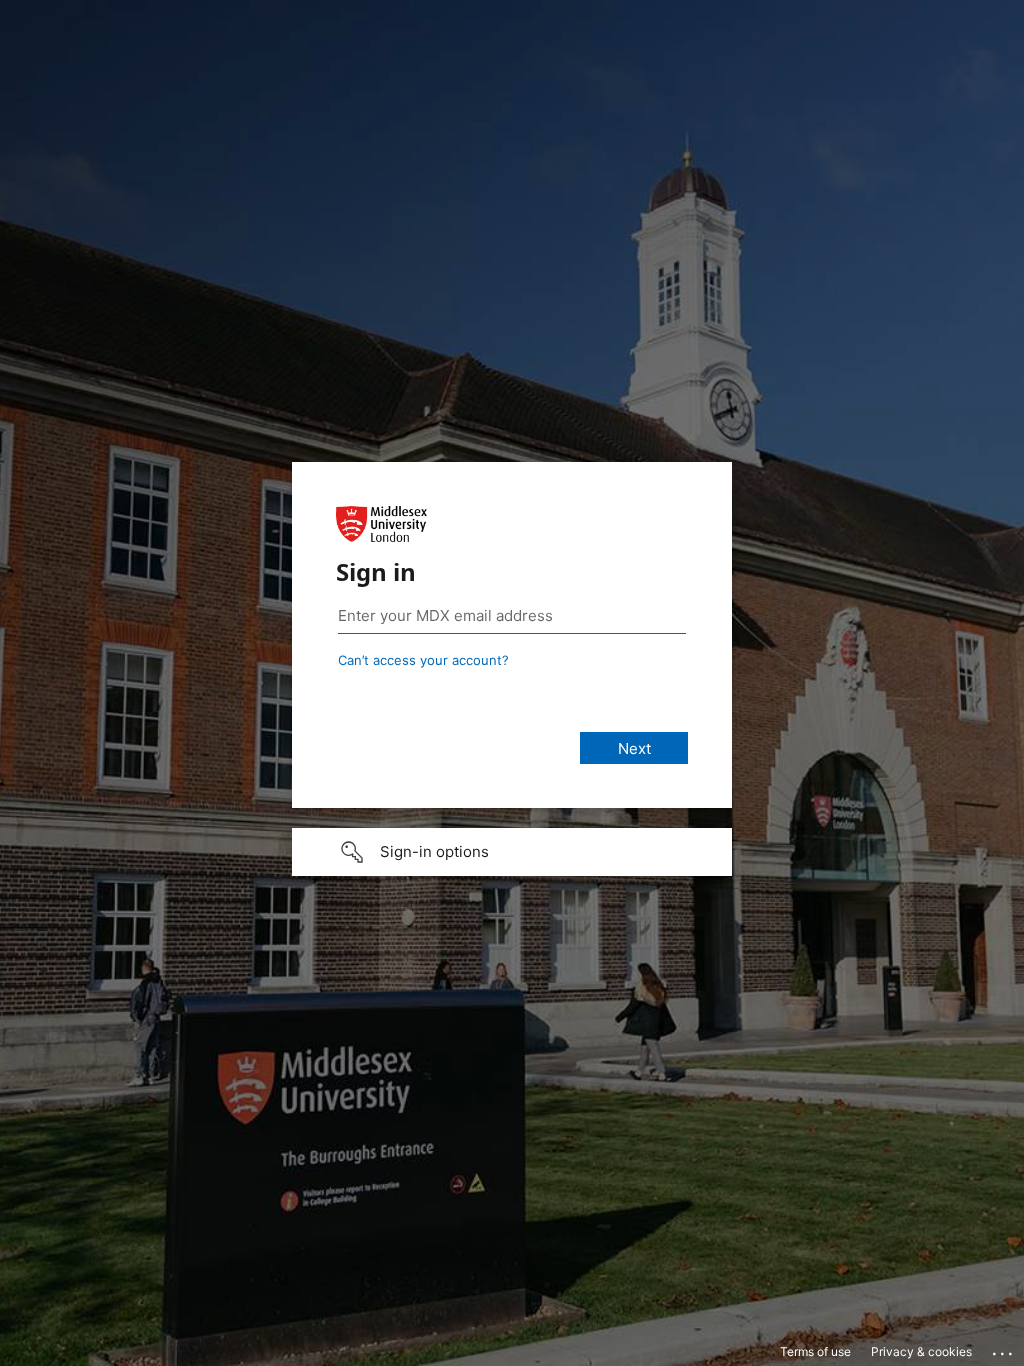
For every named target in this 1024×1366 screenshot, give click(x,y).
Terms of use (815, 1351)
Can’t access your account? (423, 660)
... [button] (1004, 1349)
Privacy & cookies (921, 1351)
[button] (512, 852)
